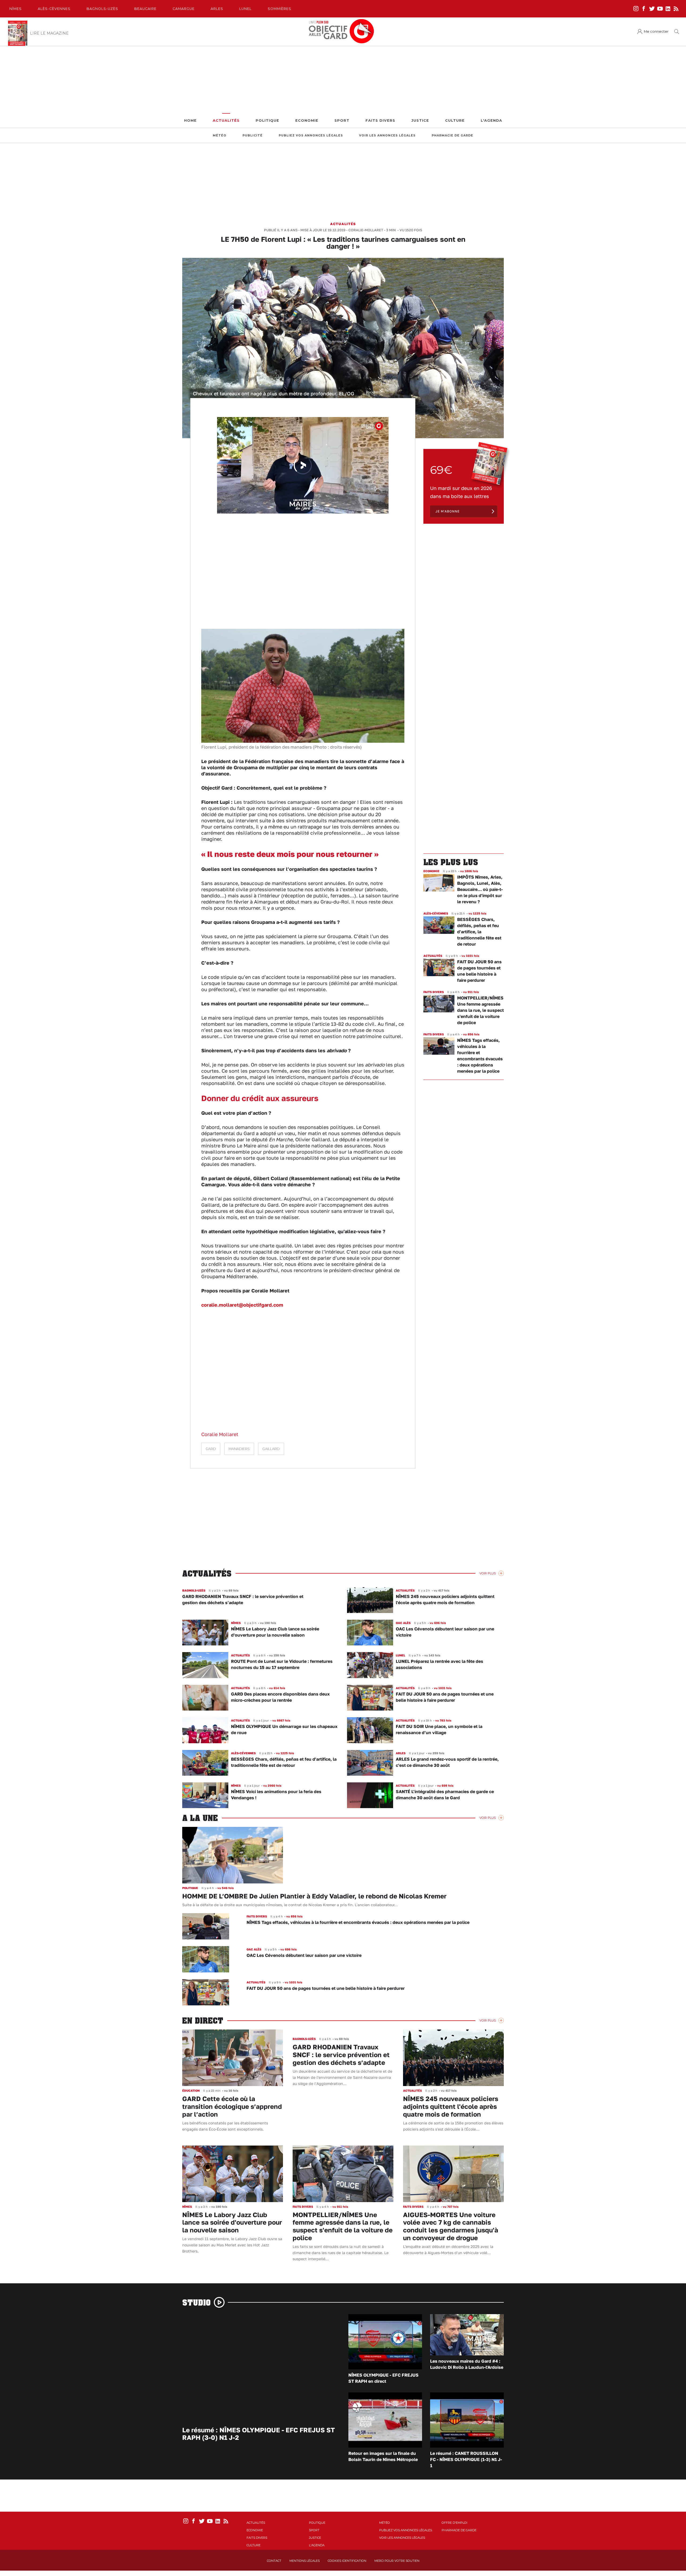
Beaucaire (145, 9)
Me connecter (656, 31)
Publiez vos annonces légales (311, 135)
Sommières (279, 9)
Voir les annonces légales (387, 135)
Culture (455, 120)
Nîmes (16, 9)
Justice (420, 120)
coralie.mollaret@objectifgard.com (242, 1305)
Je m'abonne (448, 511)
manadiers (239, 1449)
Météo (220, 135)
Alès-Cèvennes (54, 9)
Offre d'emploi (454, 2523)
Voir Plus (488, 1573)
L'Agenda (491, 120)
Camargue (184, 9)
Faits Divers (380, 120)
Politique (267, 120)
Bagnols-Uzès (102, 9)
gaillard (271, 1449)
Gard (211, 1449)
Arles (217, 9)
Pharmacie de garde (452, 135)
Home (190, 120)
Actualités (226, 120)
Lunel (245, 9)
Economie (307, 120)
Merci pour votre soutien (397, 2561)
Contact (274, 2561)
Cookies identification (347, 2561)
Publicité (253, 135)
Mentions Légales (305, 2561)
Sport (342, 120)
